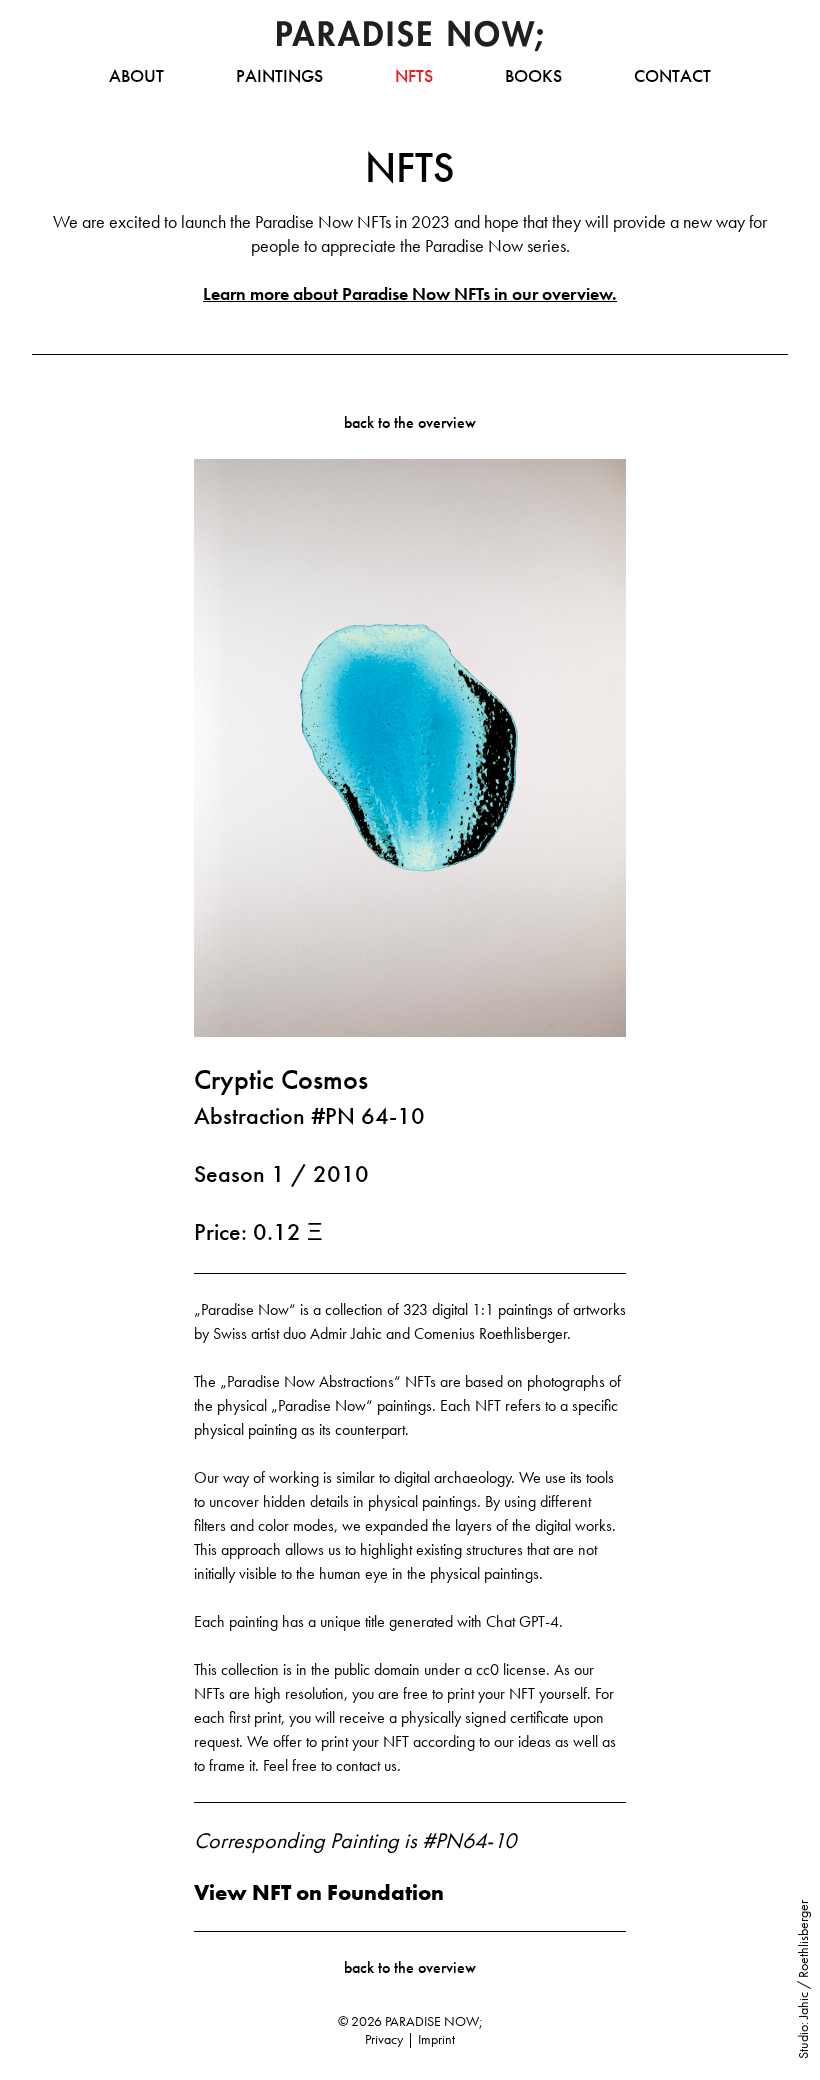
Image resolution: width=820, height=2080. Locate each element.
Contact (672, 75)
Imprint (436, 2039)
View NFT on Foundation (319, 1893)
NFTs (414, 75)
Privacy (384, 2039)
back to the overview (410, 422)
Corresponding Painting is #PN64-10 (355, 1841)
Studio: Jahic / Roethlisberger (803, 1979)
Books (533, 75)
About (136, 75)
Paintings (279, 75)
